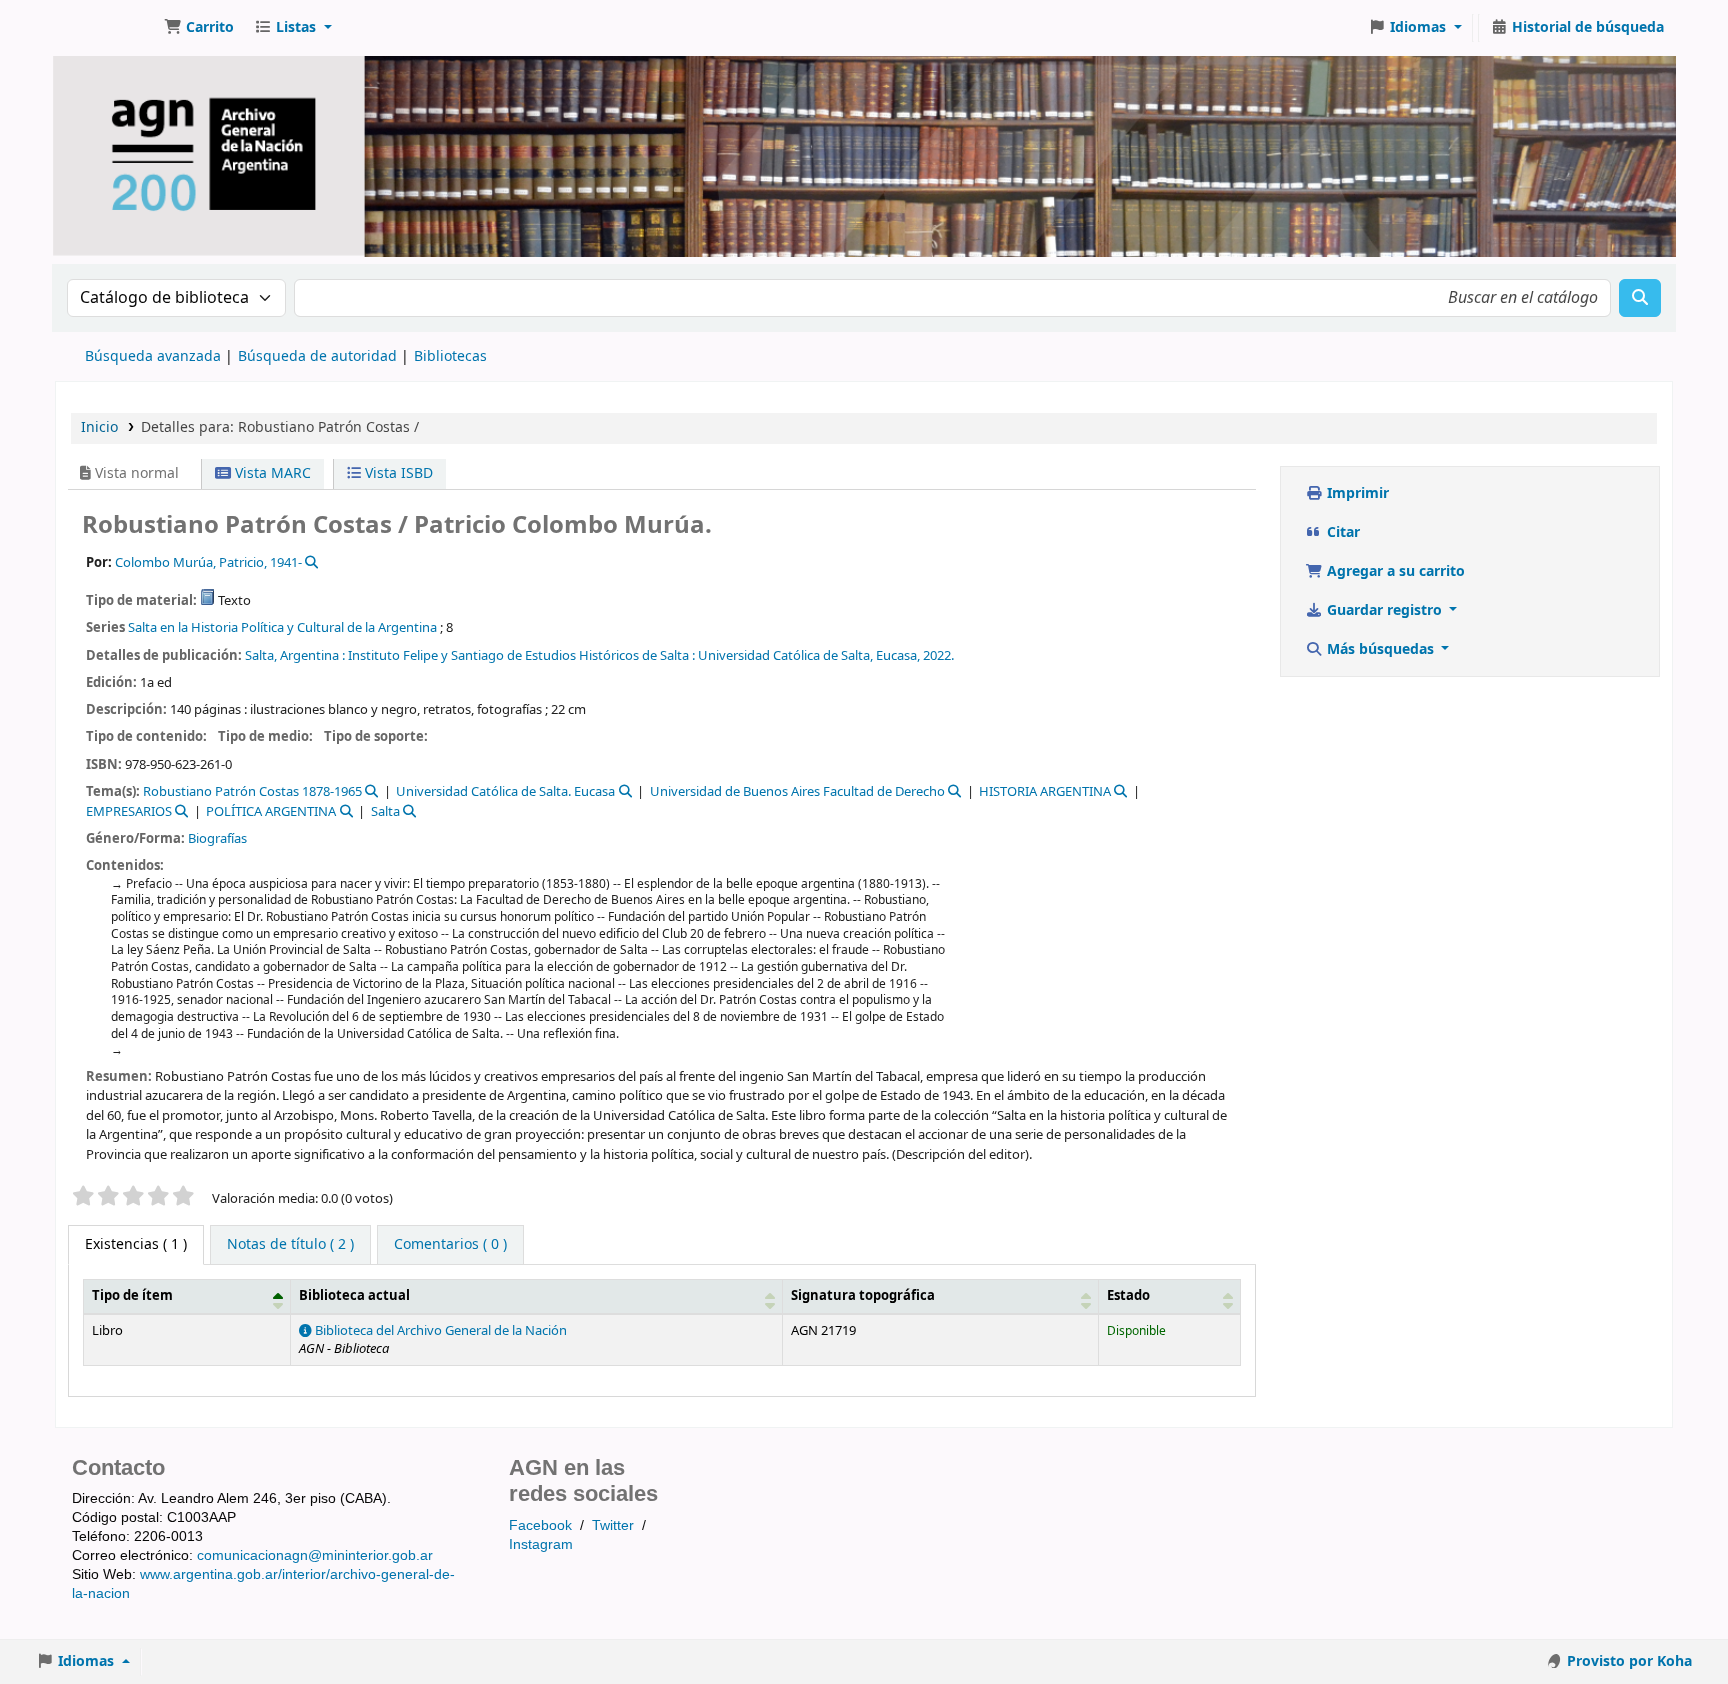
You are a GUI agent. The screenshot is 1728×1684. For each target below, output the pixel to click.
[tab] (290, 1245)
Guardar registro (1384, 610)
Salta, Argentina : (295, 655)
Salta (385, 811)
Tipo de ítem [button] (132, 1296)
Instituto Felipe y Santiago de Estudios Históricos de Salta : (521, 655)
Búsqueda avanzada (153, 356)
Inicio (99, 427)
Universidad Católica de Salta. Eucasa (505, 791)
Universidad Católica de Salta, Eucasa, (809, 655)
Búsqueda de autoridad (317, 356)
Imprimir (1356, 493)
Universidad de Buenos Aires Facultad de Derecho (797, 791)
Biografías (217, 838)
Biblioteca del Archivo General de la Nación (439, 1331)
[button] (199, 28)
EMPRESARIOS (129, 811)
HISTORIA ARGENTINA (1045, 791)
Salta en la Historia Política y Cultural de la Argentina (282, 627)
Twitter (613, 1525)
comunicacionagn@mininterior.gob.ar (315, 1555)
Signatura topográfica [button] (863, 1296)
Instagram (541, 1544)
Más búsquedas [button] (1380, 649)
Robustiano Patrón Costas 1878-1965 (252, 791)
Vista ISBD (397, 473)
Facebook (540, 1525)
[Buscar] (1640, 298)
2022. (938, 655)
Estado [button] (1128, 1296)
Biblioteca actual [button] (354, 1296)
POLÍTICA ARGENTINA (271, 811)
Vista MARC (271, 473)
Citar (1341, 532)
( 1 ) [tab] (136, 1244)
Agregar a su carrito (1394, 571)
